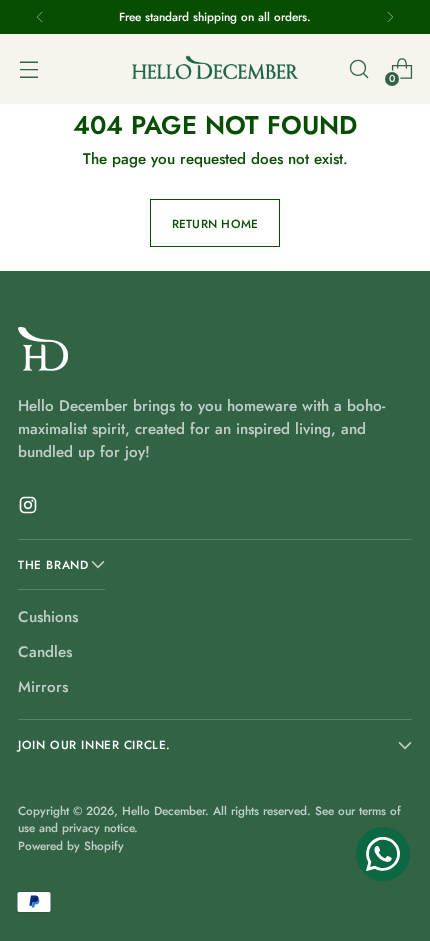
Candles (45, 652)
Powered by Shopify (71, 845)
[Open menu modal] (28, 69)
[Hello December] (215, 69)
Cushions (48, 617)
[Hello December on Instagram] (30, 508)
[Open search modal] (358, 69)
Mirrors (43, 687)
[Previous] (40, 17)
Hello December (163, 810)
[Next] (390, 17)
